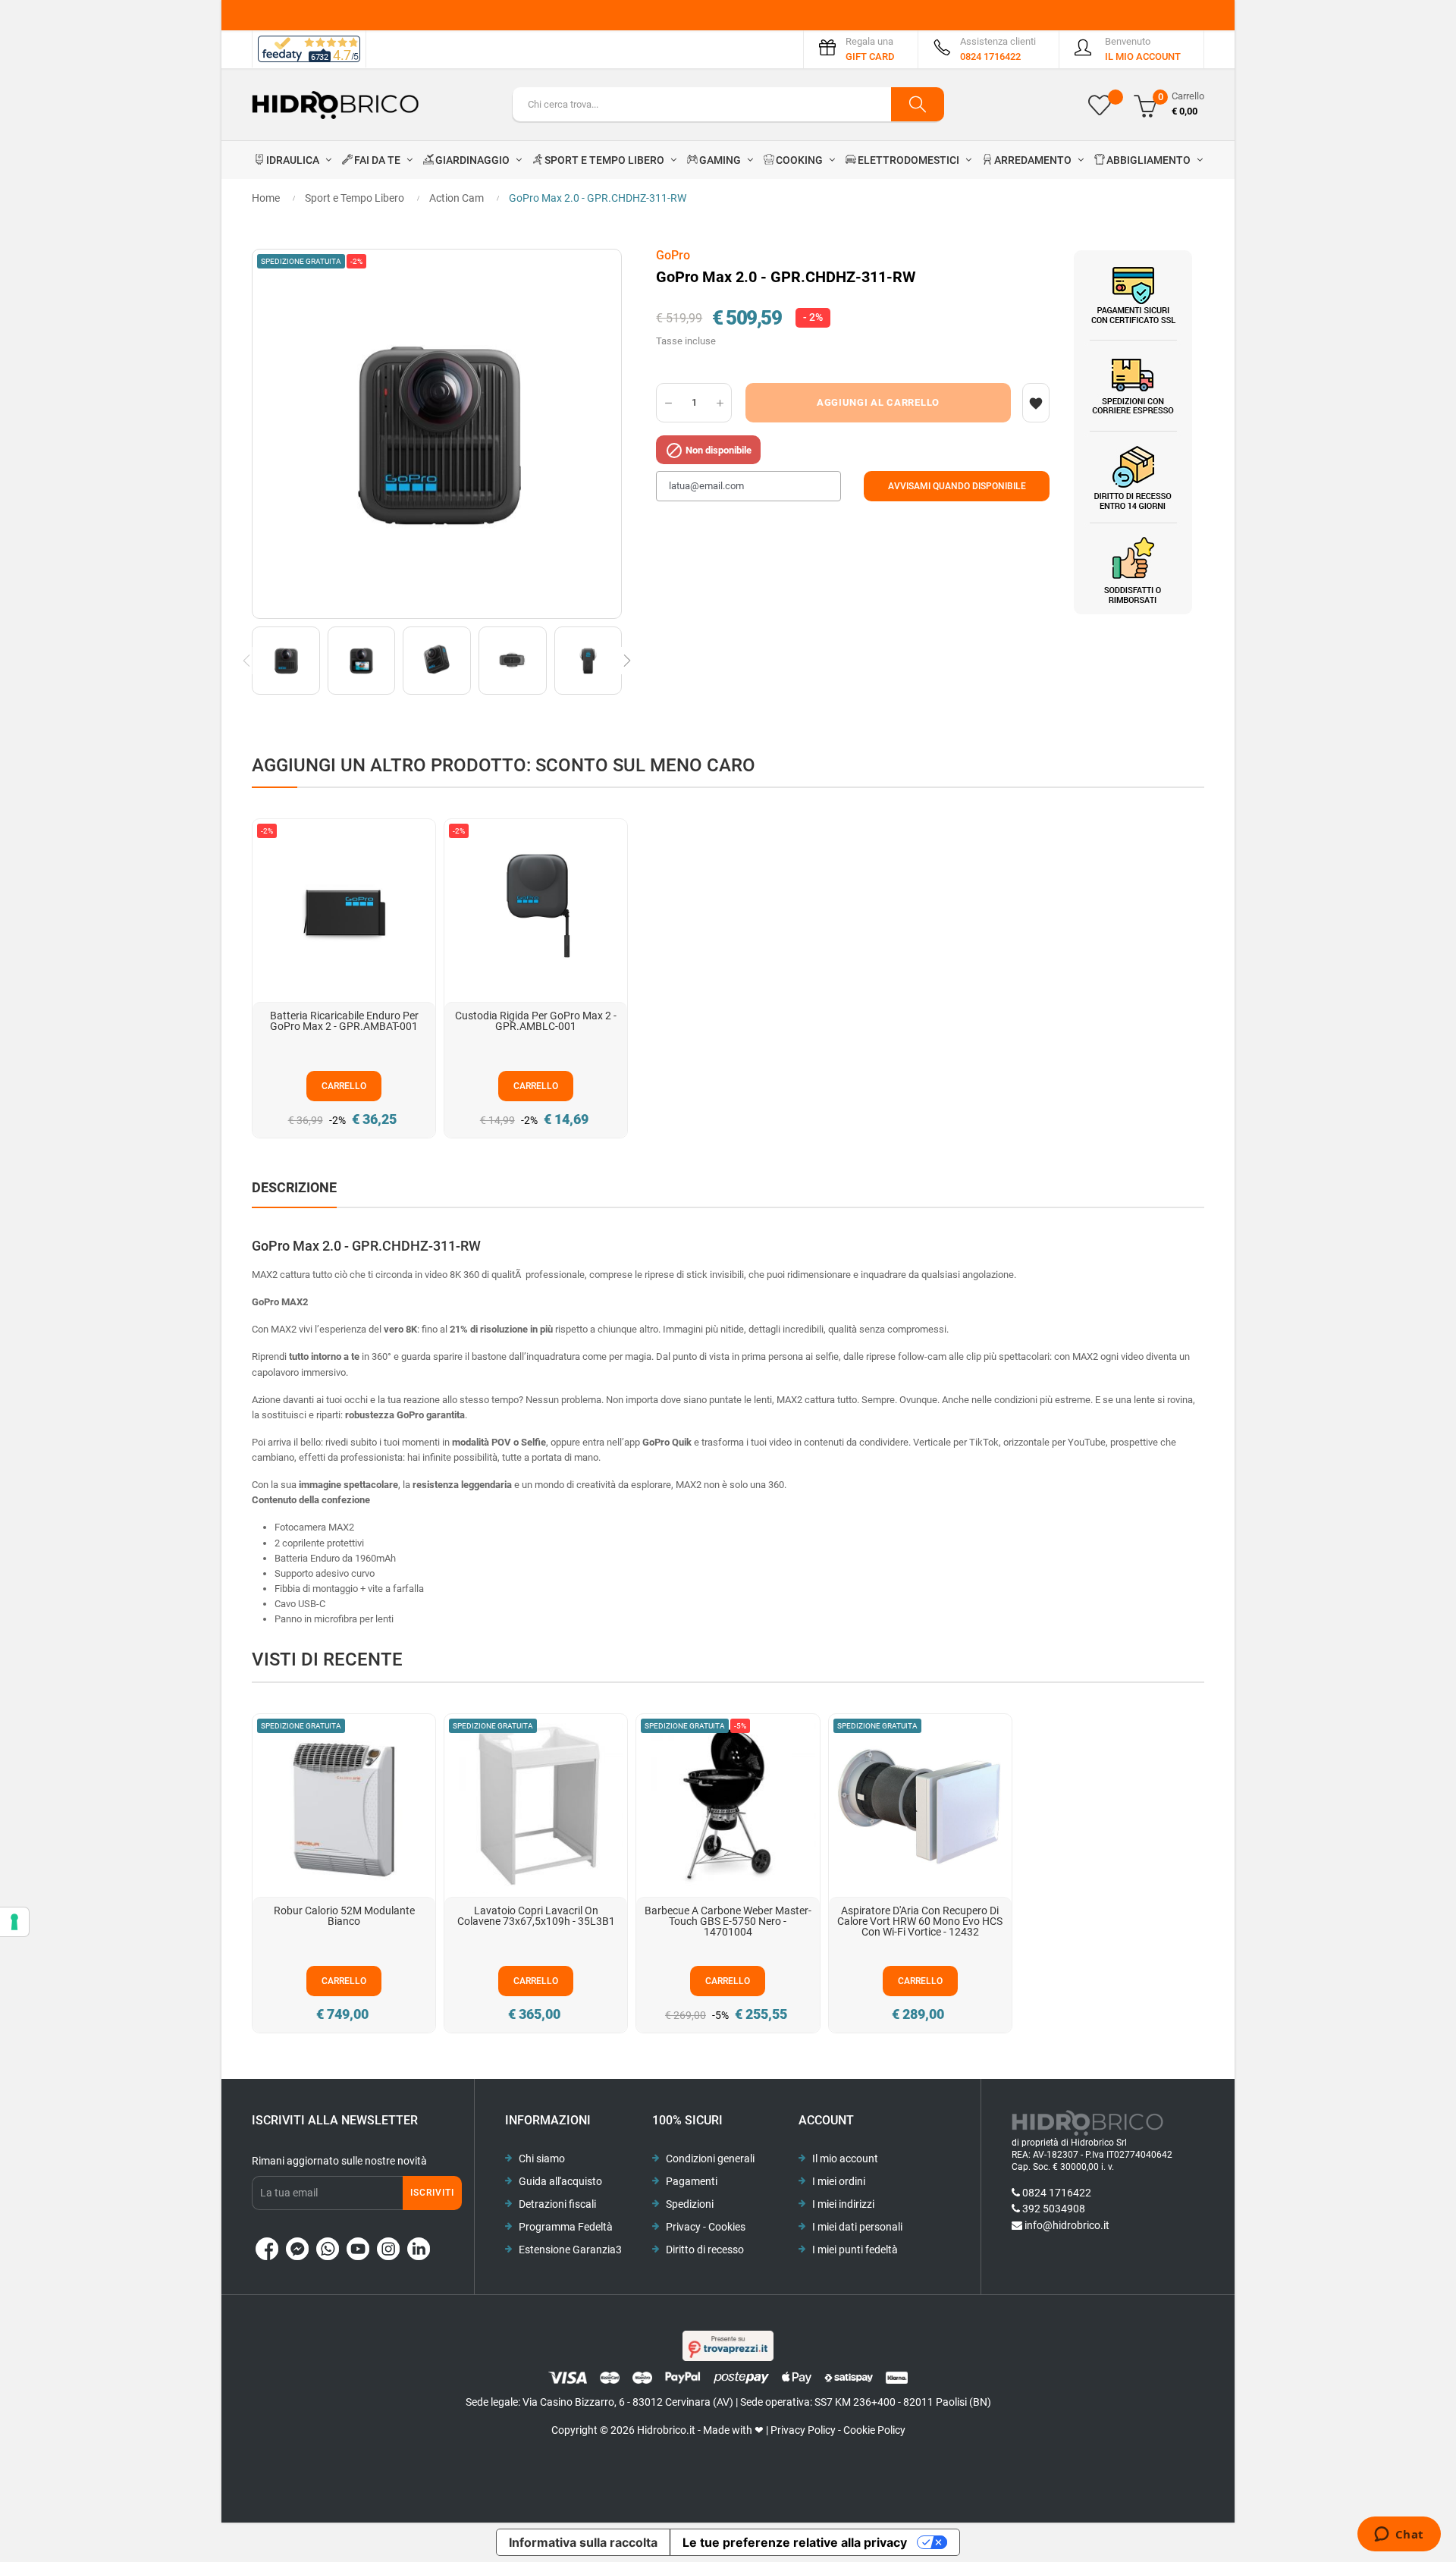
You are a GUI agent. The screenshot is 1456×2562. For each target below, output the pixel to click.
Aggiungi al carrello (878, 402)
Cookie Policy (874, 2430)
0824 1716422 (1057, 2193)
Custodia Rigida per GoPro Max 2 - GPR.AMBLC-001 (536, 1021)
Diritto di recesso (705, 2250)
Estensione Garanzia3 (570, 2250)
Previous (246, 661)
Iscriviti (432, 2193)
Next (627, 661)
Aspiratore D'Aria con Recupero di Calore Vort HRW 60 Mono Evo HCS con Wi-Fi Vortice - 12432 (920, 1921)
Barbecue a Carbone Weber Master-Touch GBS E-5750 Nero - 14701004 (728, 1921)
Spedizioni (690, 2204)
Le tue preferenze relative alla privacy (795, 2542)
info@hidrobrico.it (1067, 2225)
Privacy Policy (803, 2430)
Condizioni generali (710, 2159)
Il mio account (845, 2159)
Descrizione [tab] (294, 1187)
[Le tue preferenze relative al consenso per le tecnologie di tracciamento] (14, 1922)
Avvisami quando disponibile (957, 486)
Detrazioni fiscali (557, 2204)
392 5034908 (1054, 2209)
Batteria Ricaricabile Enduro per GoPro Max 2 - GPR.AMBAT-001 (344, 1021)
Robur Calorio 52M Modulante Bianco (344, 1916)
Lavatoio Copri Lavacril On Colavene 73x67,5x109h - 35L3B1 (536, 1916)
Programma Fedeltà (566, 2227)
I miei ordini (839, 2181)
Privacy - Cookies (706, 2227)
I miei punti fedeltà (855, 2250)
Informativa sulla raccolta (583, 2542)
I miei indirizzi (843, 2204)
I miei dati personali (857, 2227)
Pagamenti (692, 2181)
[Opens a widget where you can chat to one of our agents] (1399, 2535)
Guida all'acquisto (560, 2181)
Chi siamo (542, 2159)
